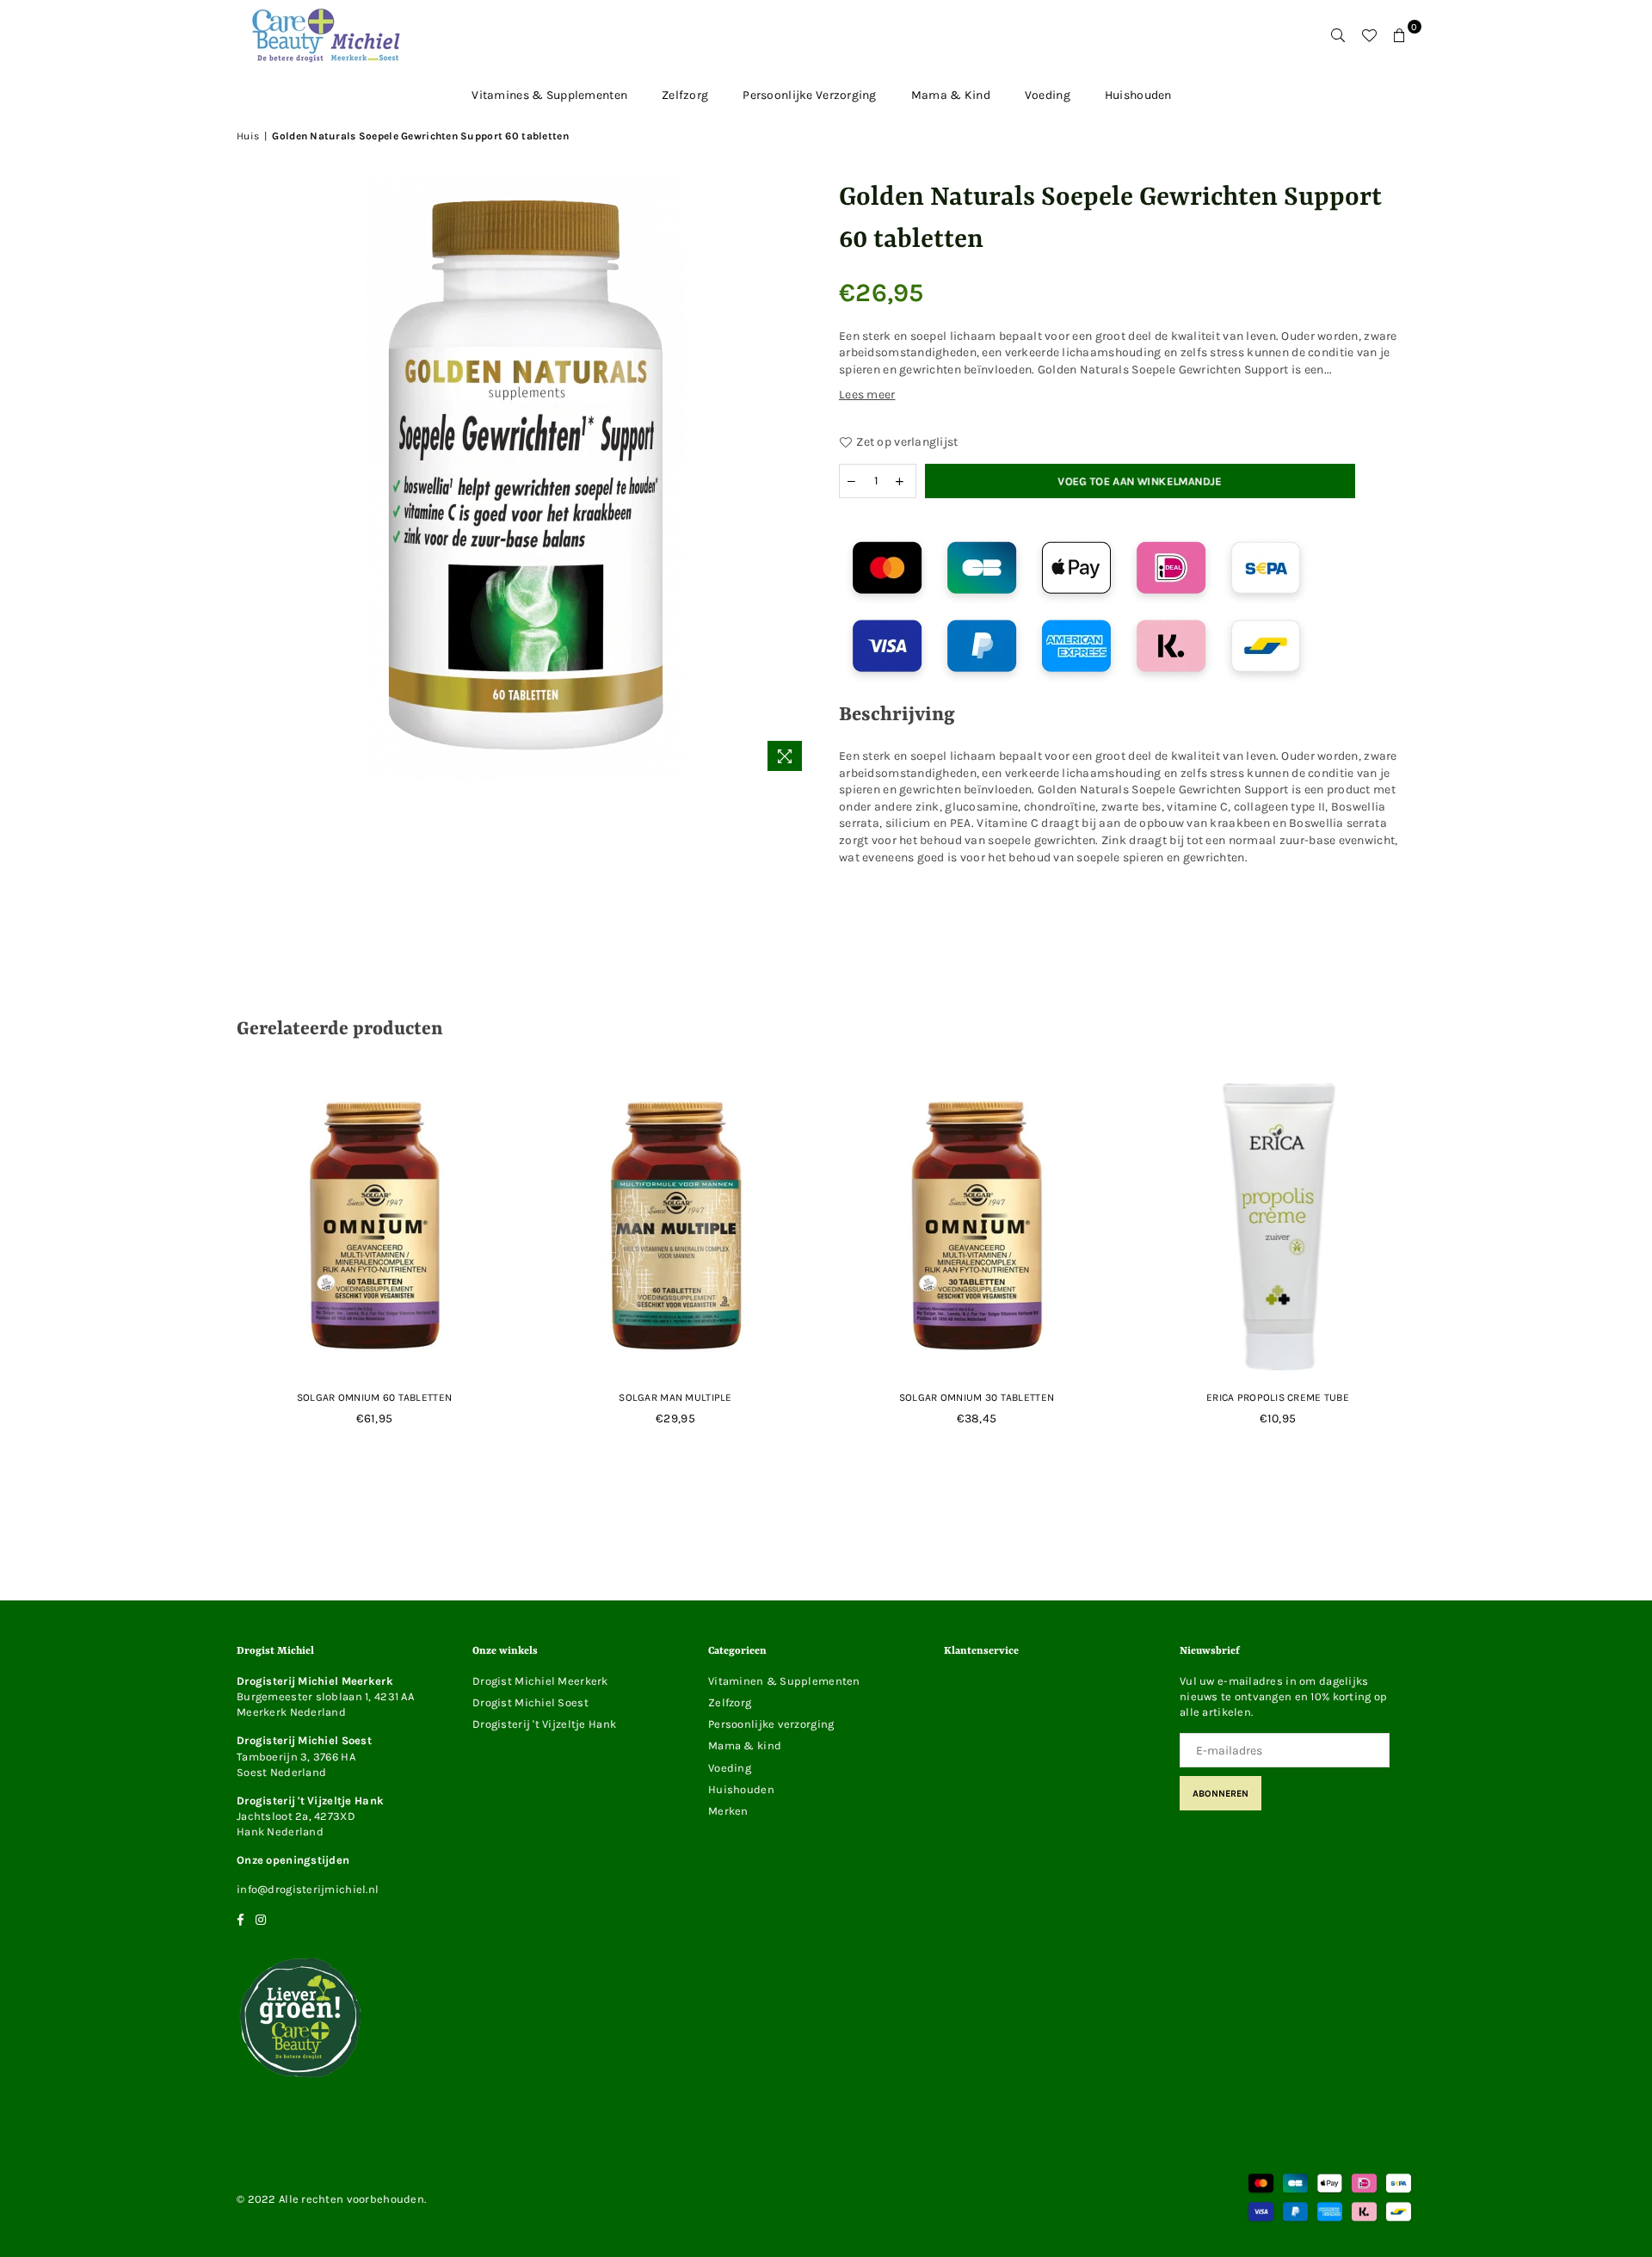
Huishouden (1138, 95)
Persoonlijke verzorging (809, 95)
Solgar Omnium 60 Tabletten (374, 1397)
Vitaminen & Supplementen (784, 1681)
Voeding (1048, 95)
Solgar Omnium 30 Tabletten (977, 1397)
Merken (728, 1811)
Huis (248, 136)
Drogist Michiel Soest (530, 1702)
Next (1448, 1268)
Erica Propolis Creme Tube (1278, 1397)
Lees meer (867, 395)
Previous (204, 1268)
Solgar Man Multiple (675, 1397)
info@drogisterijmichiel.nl (308, 1889)
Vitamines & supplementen (549, 95)
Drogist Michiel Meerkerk (540, 1681)
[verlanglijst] (1369, 35)
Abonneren (1221, 1794)
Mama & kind (951, 95)
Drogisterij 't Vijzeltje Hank (544, 1724)
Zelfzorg (685, 95)
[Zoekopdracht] (1338, 35)
